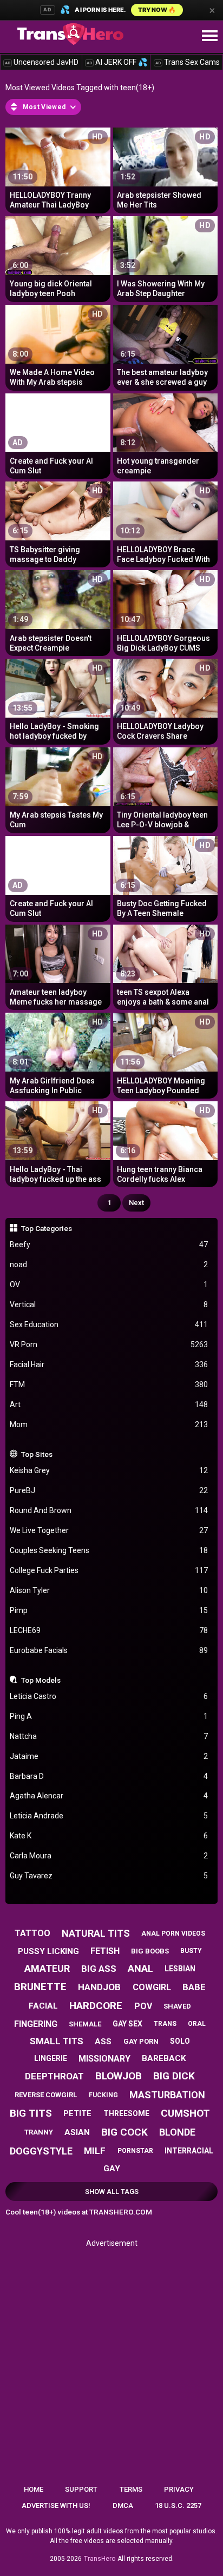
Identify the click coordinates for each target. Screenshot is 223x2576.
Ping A (109, 1716)
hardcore (96, 2006)
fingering (36, 2024)
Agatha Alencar (109, 1796)
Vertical (109, 1304)
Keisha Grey (109, 1470)
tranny (39, 2132)
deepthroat (54, 2076)
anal (140, 1968)
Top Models (41, 1680)
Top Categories (47, 1228)
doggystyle (41, 2151)
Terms (131, 2489)
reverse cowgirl (46, 2095)
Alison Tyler (109, 1590)
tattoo (32, 1933)
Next (136, 1203)
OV (109, 1284)
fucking (103, 2095)
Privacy (179, 2489)
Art (109, 1404)
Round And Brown (109, 1510)
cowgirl (152, 1987)
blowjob (119, 2076)
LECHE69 (109, 1630)
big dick (174, 2076)
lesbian (180, 1969)
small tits (57, 2041)
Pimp (109, 1610)
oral (197, 2024)
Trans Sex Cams (188, 62)
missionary (104, 2059)
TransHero (100, 2559)
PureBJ (109, 1490)
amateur (47, 1968)
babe (194, 1987)
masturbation (167, 2095)
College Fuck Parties (109, 1570)
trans (165, 2024)
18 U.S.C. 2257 (178, 2505)
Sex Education (109, 1324)
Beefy (109, 1244)
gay (112, 2169)
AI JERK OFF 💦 (117, 62)
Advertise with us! (56, 2505)
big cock (124, 2132)
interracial (189, 2151)
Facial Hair (109, 1364)
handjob (99, 1987)
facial (43, 2006)
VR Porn (109, 1344)
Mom (109, 1424)
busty (191, 1951)
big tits (31, 2113)
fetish (105, 1951)
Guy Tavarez (109, 1876)
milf (95, 2151)
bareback (164, 2058)
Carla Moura (109, 1856)
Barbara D (109, 1776)
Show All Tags (112, 2192)
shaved (177, 2006)
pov (143, 2006)
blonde (177, 2132)
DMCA (123, 2505)
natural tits (96, 1933)
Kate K (109, 1836)
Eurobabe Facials (109, 1650)
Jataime (109, 1756)
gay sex (127, 2024)
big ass (99, 1969)
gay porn (141, 2041)
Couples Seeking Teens (109, 1550)
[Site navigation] (209, 36)
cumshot (185, 2113)
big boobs (150, 1951)
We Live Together (109, 1530)
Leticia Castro (109, 1696)
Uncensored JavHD (42, 62)
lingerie (51, 2058)
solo (180, 2041)
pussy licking (48, 1951)
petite (77, 2113)
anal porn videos (173, 1933)
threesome (126, 2113)
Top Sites (37, 1454)
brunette (40, 1987)
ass (103, 2042)
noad (109, 1264)
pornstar (135, 2151)
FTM (109, 1384)
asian (77, 2132)
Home (34, 2489)
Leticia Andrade (109, 1816)
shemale (85, 2024)
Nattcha (109, 1736)
